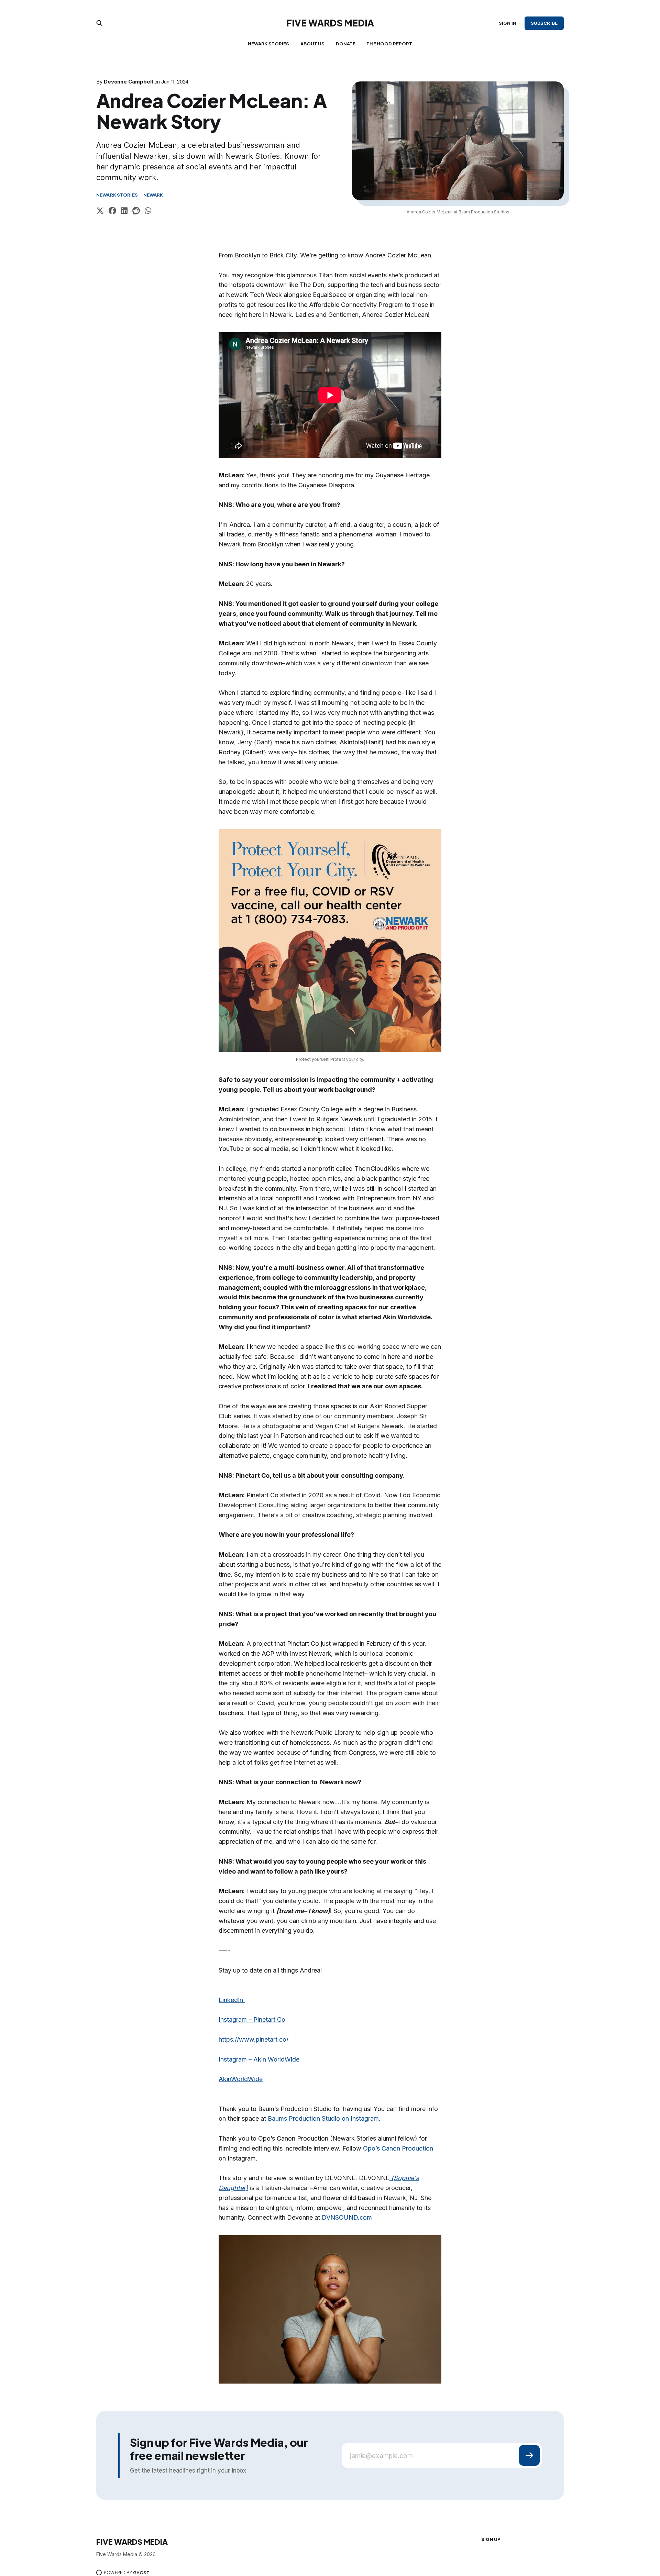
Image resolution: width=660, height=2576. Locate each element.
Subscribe (544, 23)
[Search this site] (99, 23)
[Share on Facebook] (112, 212)
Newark (153, 195)
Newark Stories (269, 44)
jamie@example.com (381, 2456)
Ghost (141, 2573)
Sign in (508, 23)
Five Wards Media (330, 23)
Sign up (491, 2539)
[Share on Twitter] (100, 212)
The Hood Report (389, 44)
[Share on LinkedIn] (124, 212)
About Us (313, 44)
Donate (346, 44)
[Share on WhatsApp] (148, 212)
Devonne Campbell (128, 82)
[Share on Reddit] (136, 212)
